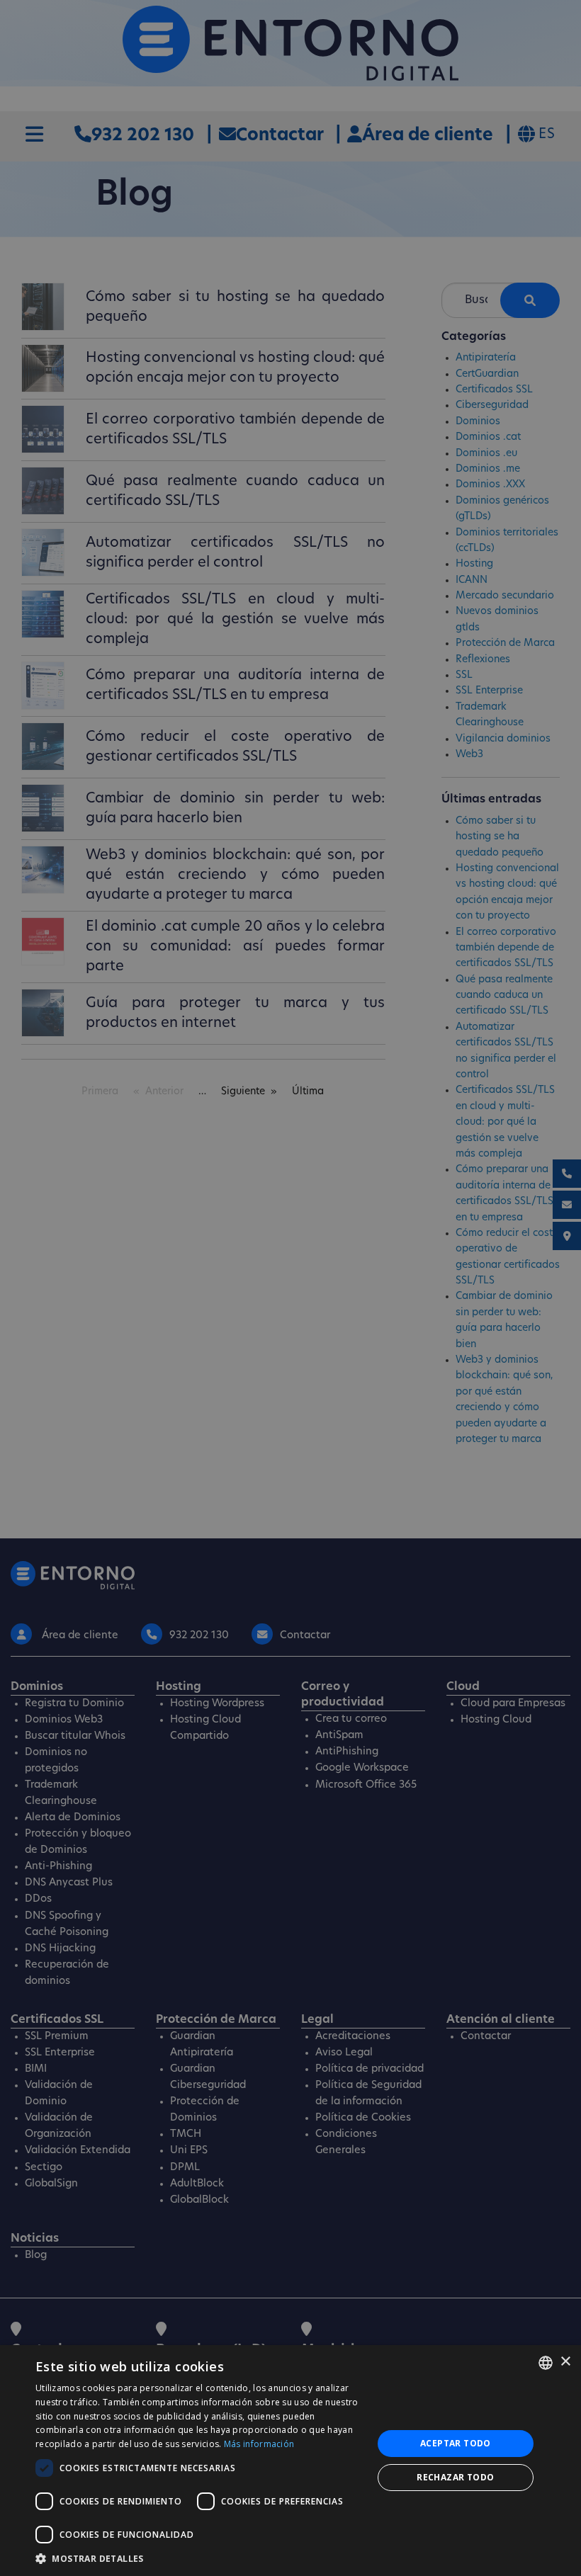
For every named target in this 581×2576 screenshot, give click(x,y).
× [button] (565, 2362)
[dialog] (290, 2461)
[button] (199, 2558)
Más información (259, 2444)
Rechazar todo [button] (455, 2477)
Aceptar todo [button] (456, 2443)
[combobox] (546, 2363)
